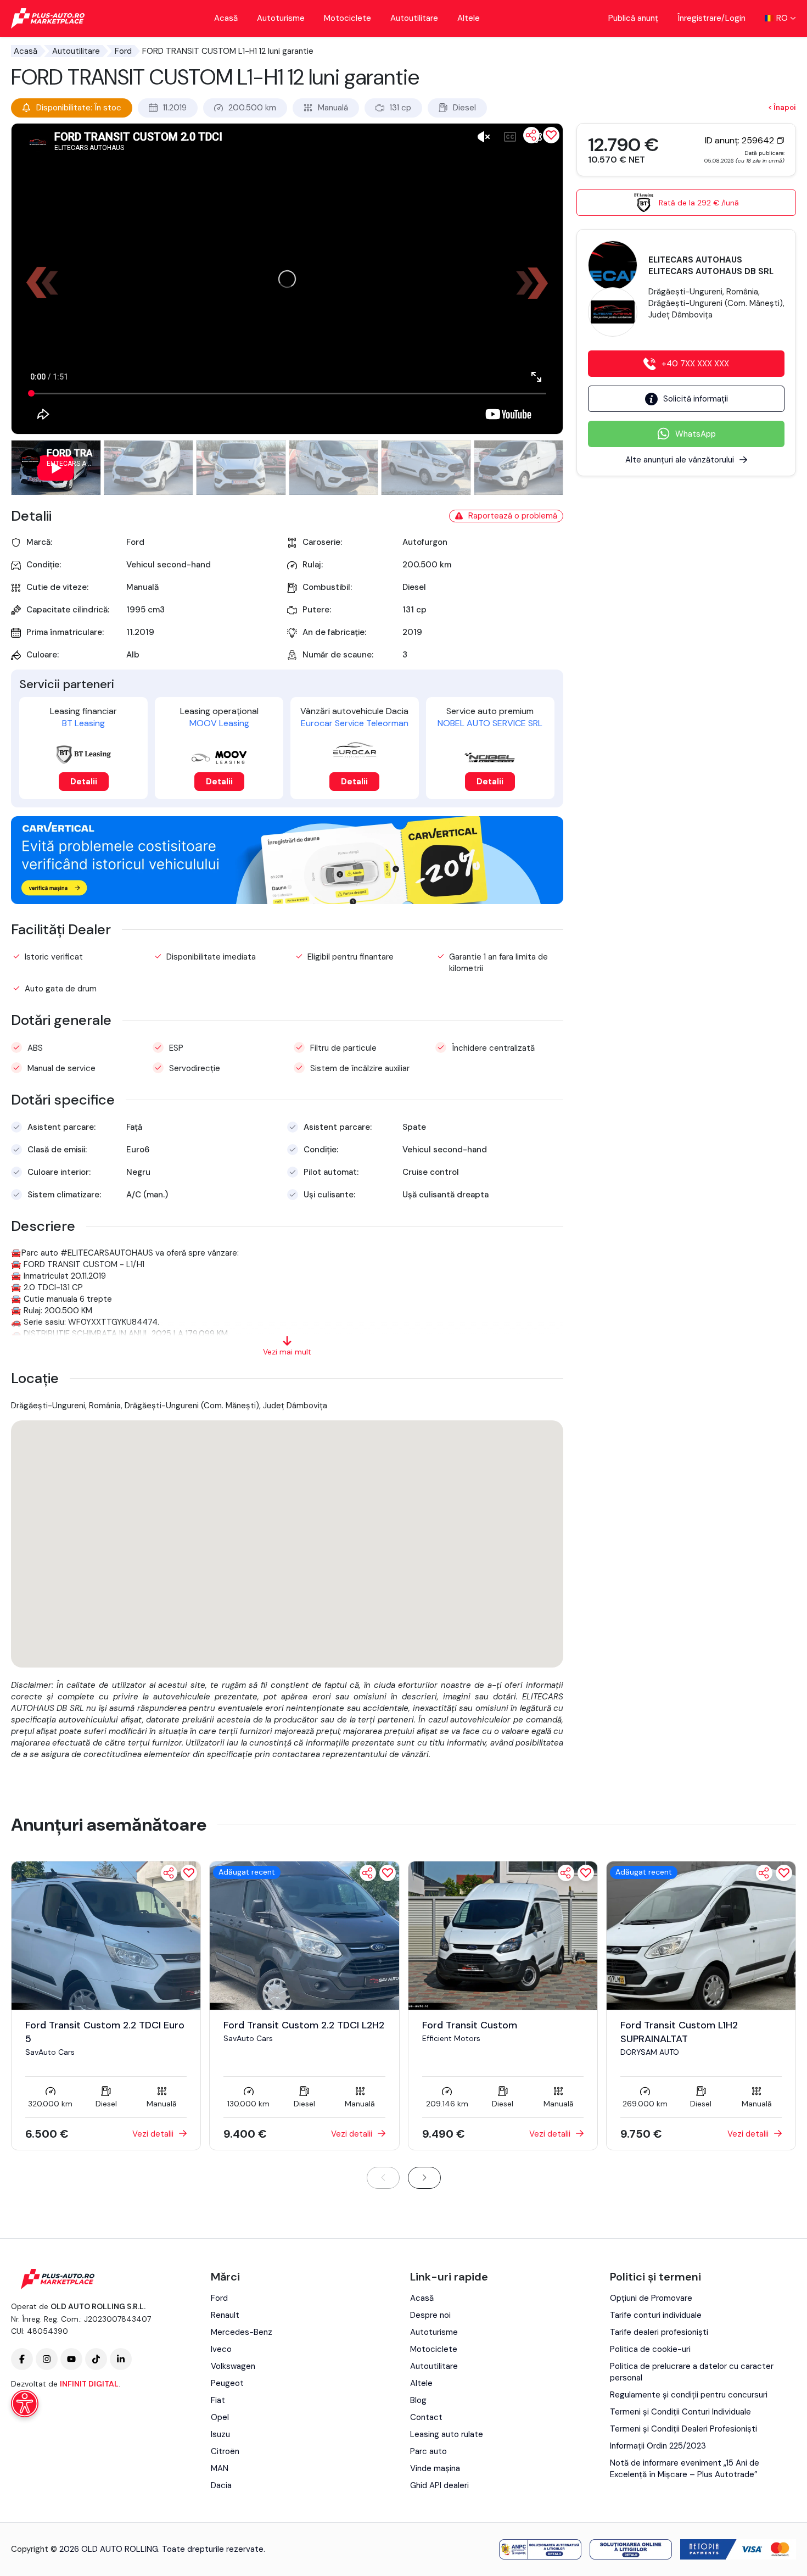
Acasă (226, 18)
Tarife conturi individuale (656, 2315)
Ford (123, 51)
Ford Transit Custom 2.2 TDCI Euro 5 (105, 2032)
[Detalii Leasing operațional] (219, 757)
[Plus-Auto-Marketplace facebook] (22, 2359)
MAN (220, 2468)
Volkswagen (233, 2366)
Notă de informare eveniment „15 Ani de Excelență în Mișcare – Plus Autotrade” (685, 2469)
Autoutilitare (414, 18)
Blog (418, 2400)
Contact (426, 2417)
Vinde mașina (435, 2468)
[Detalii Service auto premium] (490, 758)
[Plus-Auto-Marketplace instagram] (47, 2359)
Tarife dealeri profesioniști (659, 2332)
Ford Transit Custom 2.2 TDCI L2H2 (304, 2025)
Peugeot (227, 2383)
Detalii (84, 782)
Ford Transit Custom (470, 2025)
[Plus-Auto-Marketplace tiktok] (96, 2359)
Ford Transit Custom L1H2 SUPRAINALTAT (679, 2032)
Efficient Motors (451, 2038)
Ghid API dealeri (439, 2485)
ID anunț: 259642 (741, 140)
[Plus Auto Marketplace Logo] (48, 18)
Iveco (221, 2349)
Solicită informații (696, 399)
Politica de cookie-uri (650, 2349)
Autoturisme (281, 18)
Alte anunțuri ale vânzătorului (680, 460)
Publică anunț (633, 18)
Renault (225, 2315)
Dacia (221, 2485)
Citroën (225, 2451)
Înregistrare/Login (711, 18)
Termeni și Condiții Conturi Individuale (680, 2412)
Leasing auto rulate (447, 2434)
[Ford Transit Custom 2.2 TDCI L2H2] (304, 1935)
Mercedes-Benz (242, 2332)
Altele (469, 18)
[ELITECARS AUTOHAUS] (613, 265)
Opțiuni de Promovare (651, 2298)
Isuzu (220, 2434)
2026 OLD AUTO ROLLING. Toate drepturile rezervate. (162, 2549)
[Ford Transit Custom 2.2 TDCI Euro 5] (106, 1935)
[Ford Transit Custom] (503, 1935)
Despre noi (430, 2315)
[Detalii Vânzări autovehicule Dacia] (355, 749)
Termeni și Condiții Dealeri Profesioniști (683, 2429)
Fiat (218, 2400)
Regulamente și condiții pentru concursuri (689, 2395)
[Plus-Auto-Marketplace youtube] (71, 2359)
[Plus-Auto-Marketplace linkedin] (121, 2359)
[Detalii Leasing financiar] (83, 755)
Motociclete (348, 18)
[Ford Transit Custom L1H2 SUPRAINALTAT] (701, 1935)
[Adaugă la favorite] (189, 1873)
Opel (220, 2417)
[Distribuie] (531, 135)
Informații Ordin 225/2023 (658, 2446)
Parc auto (428, 2451)
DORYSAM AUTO (650, 2052)
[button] (537, 283)
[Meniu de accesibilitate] (25, 2404)
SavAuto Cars (50, 2052)
